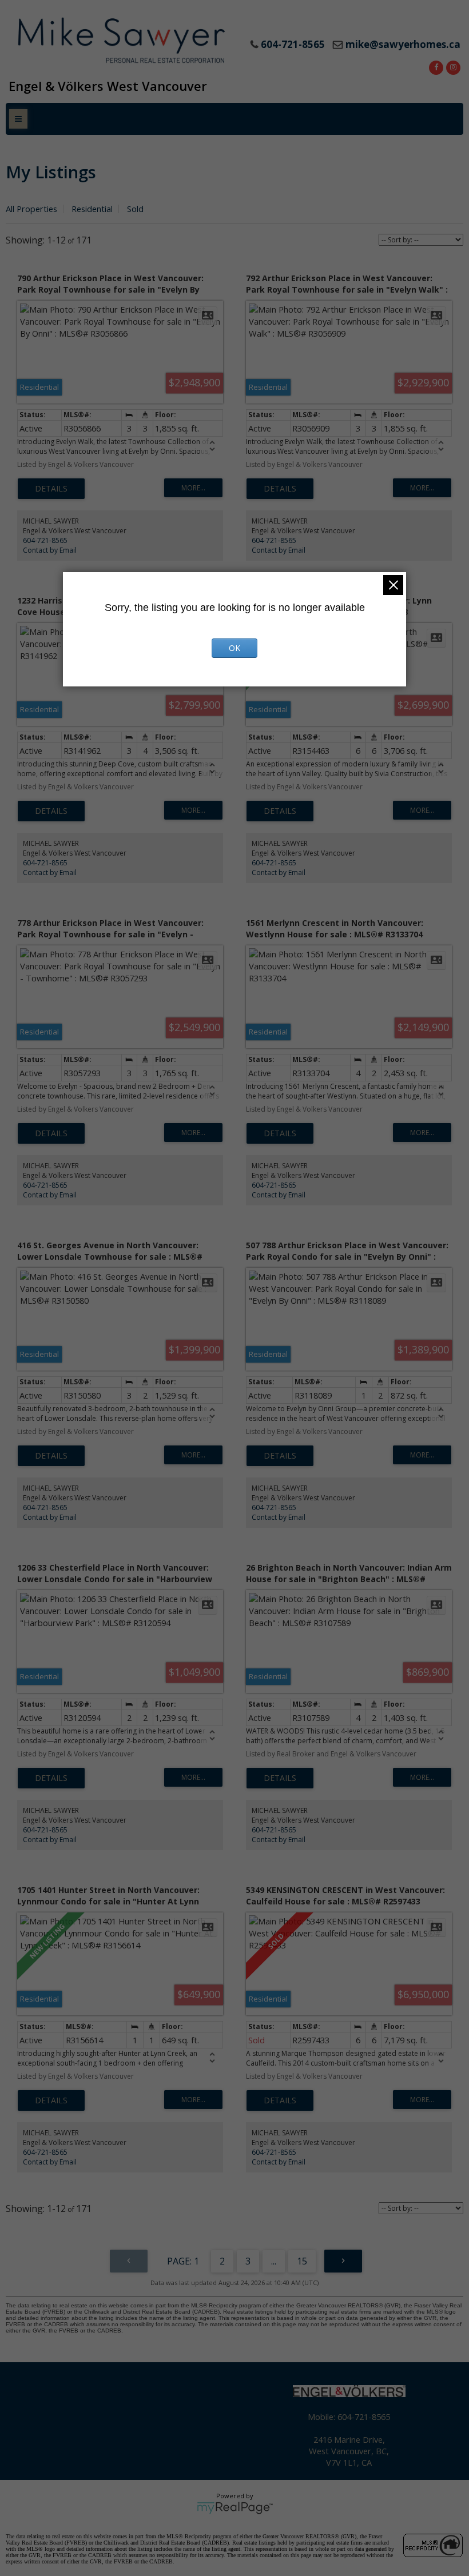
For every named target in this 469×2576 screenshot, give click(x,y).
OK (234, 648)
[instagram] (452, 66)
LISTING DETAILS (51, 489)
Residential (92, 209)
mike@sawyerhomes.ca (403, 44)
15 (302, 2261)
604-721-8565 (45, 540)
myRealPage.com (235, 2508)
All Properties (31, 209)
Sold (135, 209)
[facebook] (435, 66)
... (274, 2261)
